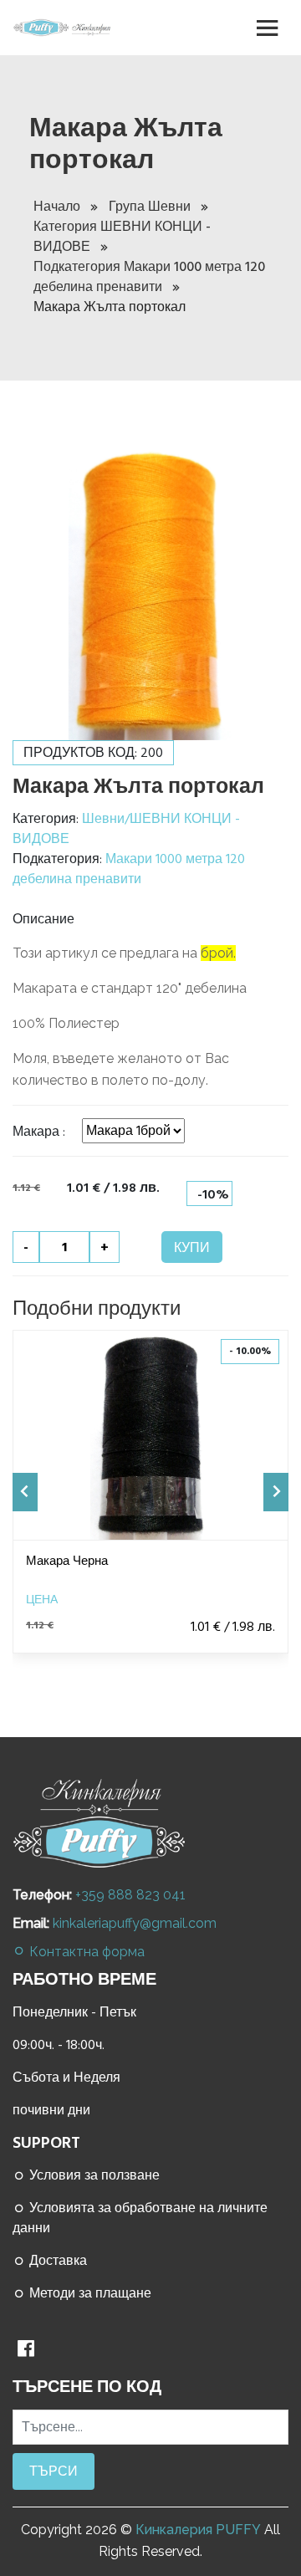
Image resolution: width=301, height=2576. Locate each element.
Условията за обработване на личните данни (140, 2218)
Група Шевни (151, 207)
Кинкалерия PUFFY (198, 2530)
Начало (59, 207)
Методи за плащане (89, 2293)
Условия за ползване (93, 2175)
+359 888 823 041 (130, 1895)
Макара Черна (67, 1561)
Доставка (56, 2261)
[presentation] (25, 1492)
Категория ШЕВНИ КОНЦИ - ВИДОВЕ (122, 237)
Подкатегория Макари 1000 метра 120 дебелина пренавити (149, 277)
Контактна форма (85, 1952)
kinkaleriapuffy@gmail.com (135, 1923)
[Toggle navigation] (268, 28)
